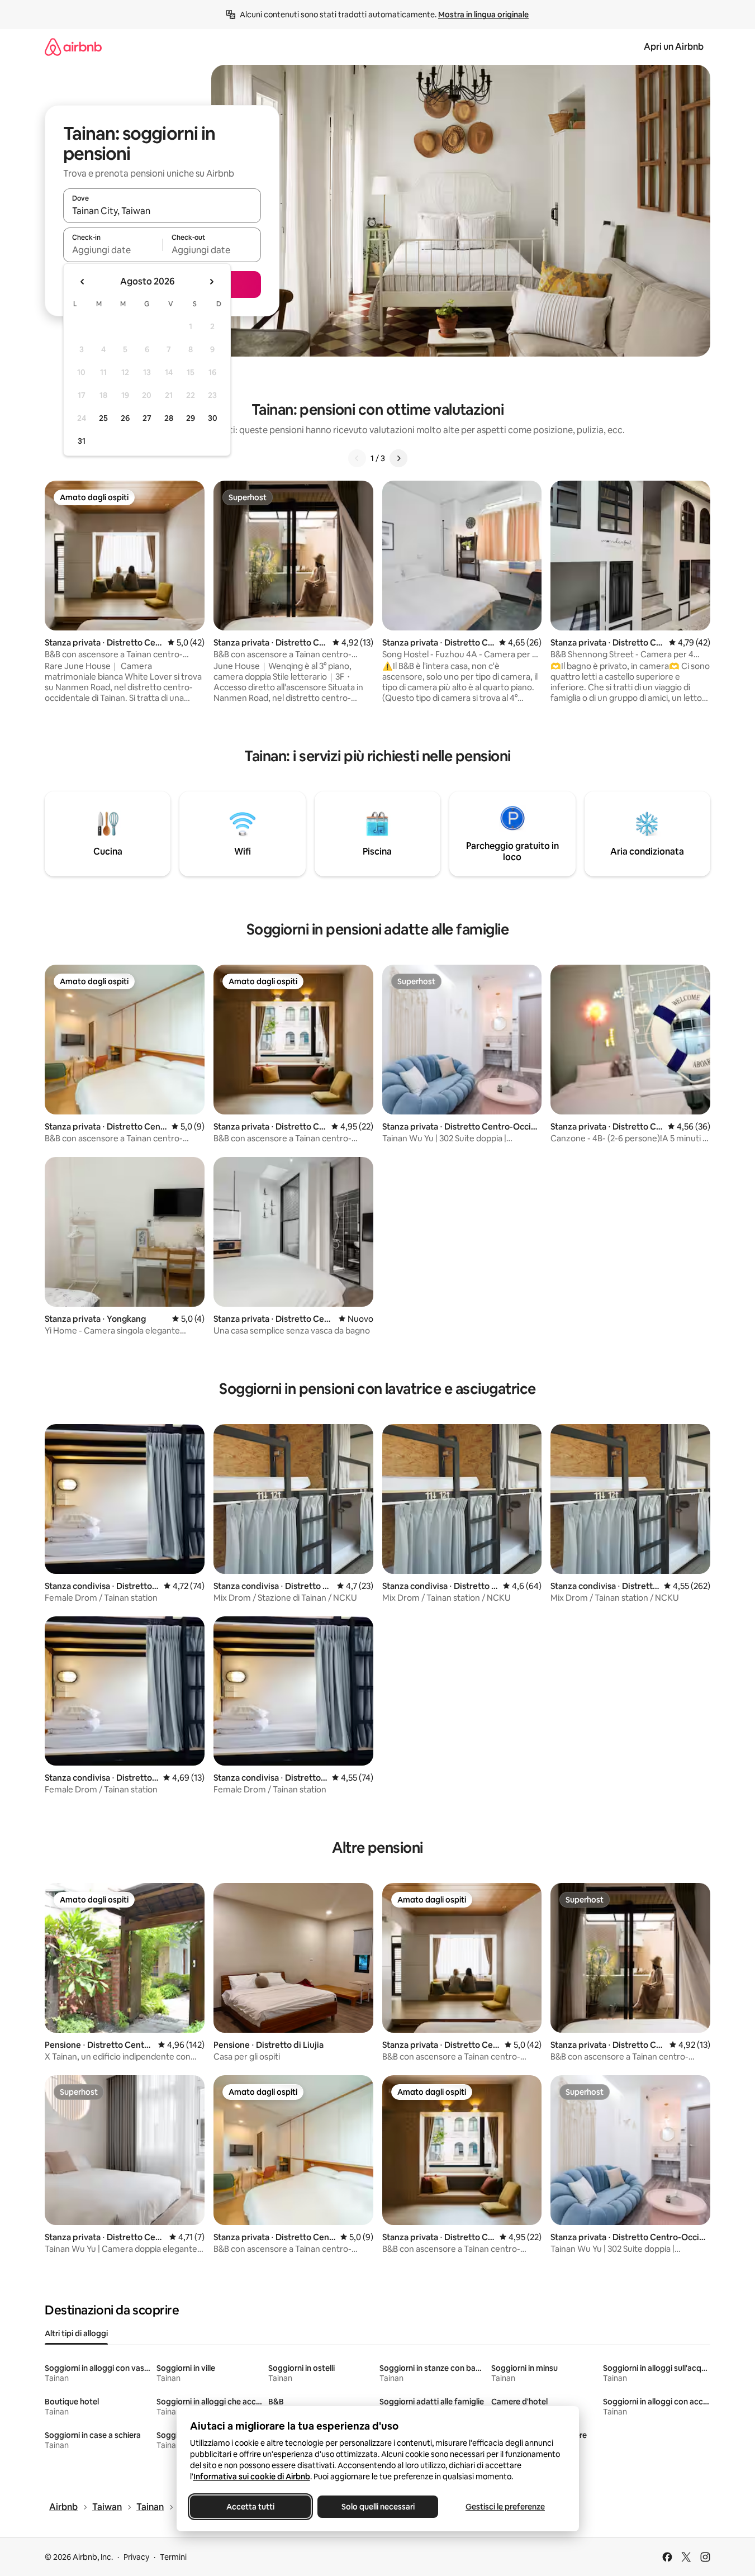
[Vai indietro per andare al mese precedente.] (83, 282)
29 (191, 418)
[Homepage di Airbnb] (73, 47)
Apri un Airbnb (674, 47)
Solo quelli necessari (377, 2507)
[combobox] (162, 211)
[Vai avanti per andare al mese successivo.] (211, 282)
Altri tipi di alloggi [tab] (76, 2333)
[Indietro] (357, 458)
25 (103, 418)
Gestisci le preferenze (505, 2507)
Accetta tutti (250, 2507)
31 (82, 441)
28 (169, 418)
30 (213, 418)
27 (147, 418)
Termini (173, 2557)
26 (125, 418)
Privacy (136, 2557)
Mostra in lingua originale (483, 15)
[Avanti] (398, 458)
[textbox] (113, 250)
